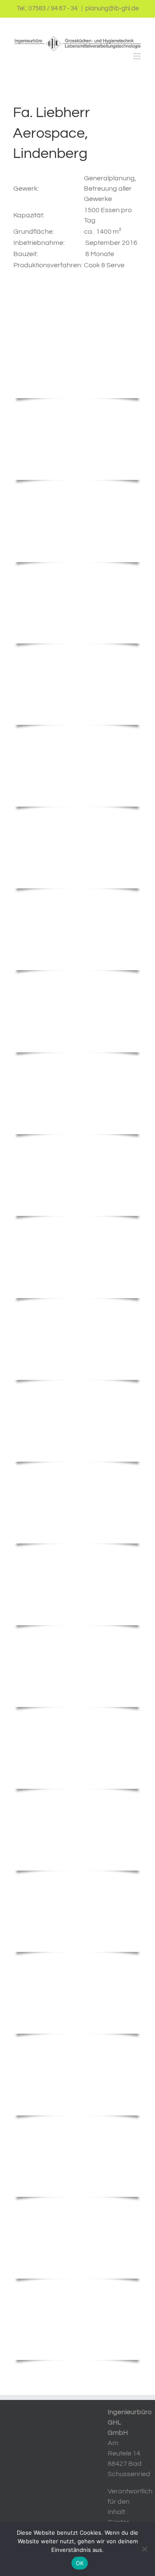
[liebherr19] (77, 819)
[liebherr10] (77, 1556)
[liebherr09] (77, 1638)
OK (80, 2563)
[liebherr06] (77, 1883)
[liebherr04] (77, 2046)
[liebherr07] (77, 1801)
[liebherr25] (77, 411)
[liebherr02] (77, 2209)
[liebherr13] (77, 1311)
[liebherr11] (77, 1474)
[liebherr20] (77, 737)
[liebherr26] (77, 328)
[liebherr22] (77, 656)
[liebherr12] (77, 1392)
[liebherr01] (77, 2291)
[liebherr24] (77, 492)
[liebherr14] (77, 1228)
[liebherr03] (77, 2128)
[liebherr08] (77, 1719)
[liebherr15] (77, 1146)
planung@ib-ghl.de (112, 8)
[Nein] (144, 2549)
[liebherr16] (77, 983)
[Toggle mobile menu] (138, 56)
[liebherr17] (77, 1065)
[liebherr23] (77, 575)
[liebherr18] (77, 901)
